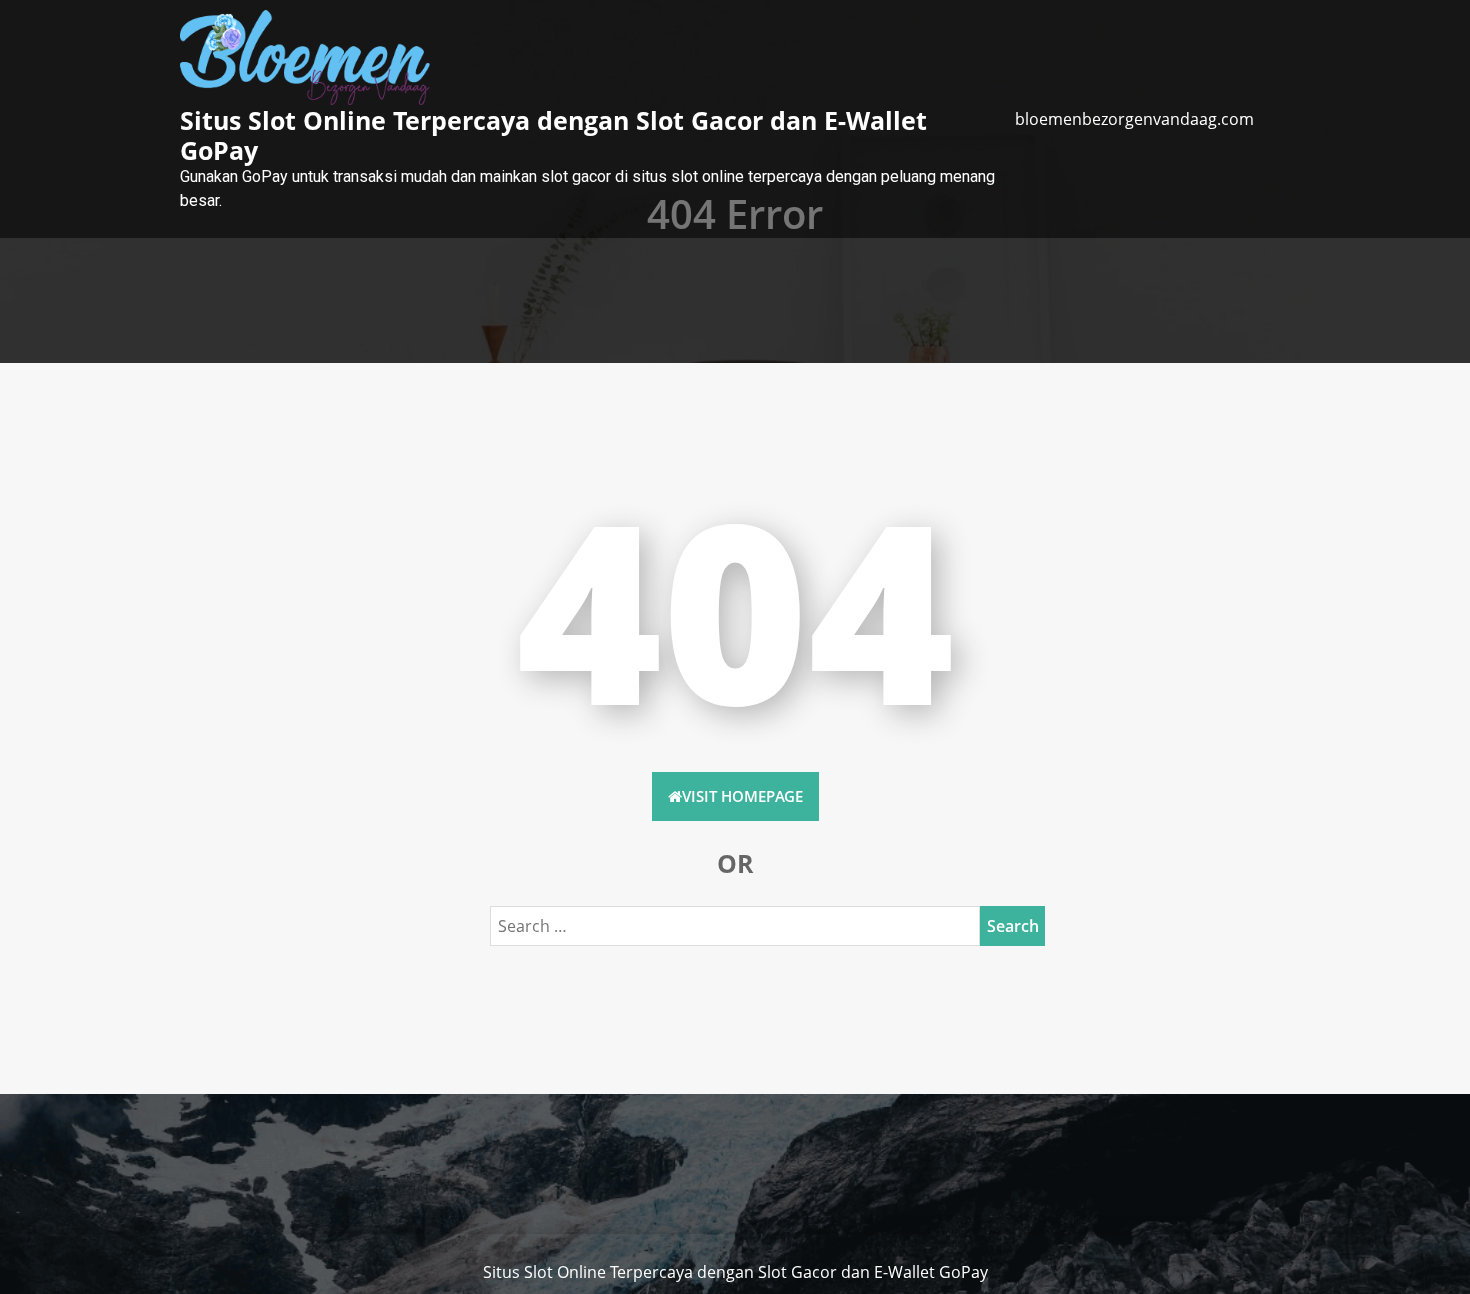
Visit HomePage (742, 796)
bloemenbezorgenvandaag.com (1134, 119)
